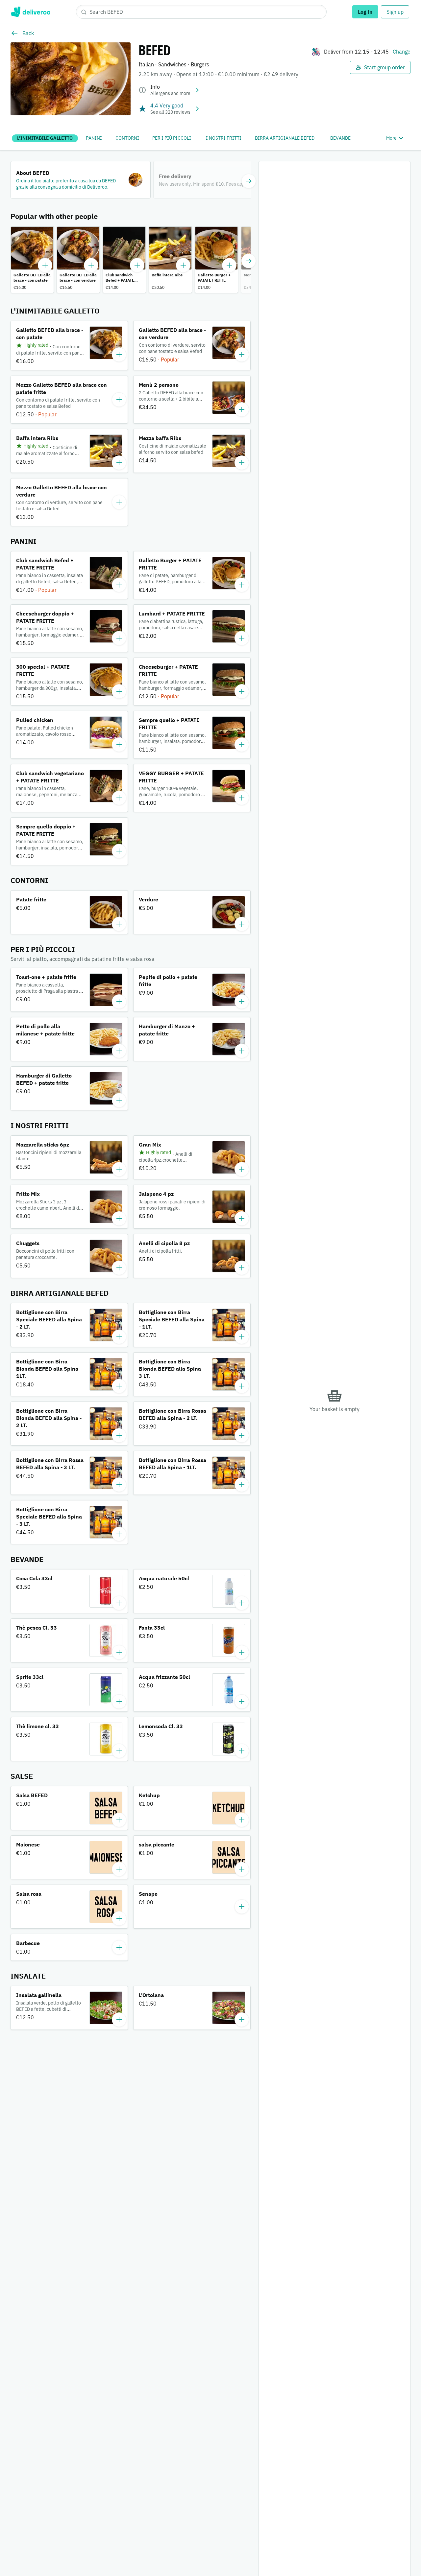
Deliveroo (30, 12)
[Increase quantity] (45, 265)
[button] (81, 180)
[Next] (249, 181)
